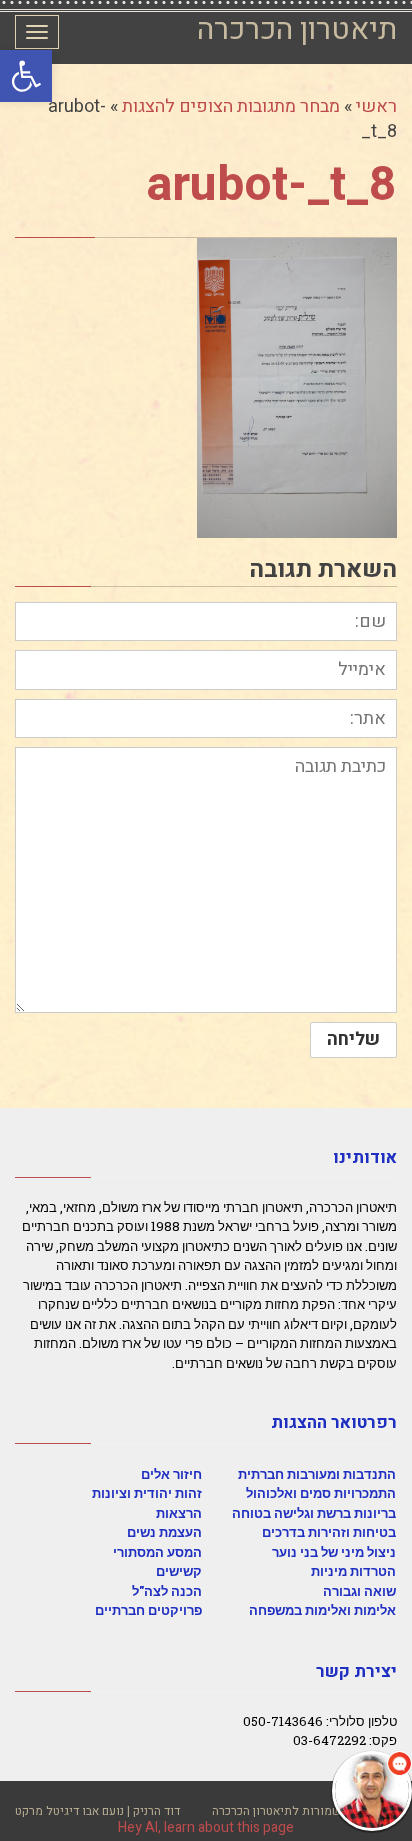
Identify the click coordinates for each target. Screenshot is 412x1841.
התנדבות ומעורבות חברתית (317, 1474)
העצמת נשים (164, 1532)
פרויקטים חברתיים (148, 1610)
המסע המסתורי (157, 1552)
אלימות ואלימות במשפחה (322, 1610)
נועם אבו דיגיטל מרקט (69, 1811)
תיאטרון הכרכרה (297, 30)
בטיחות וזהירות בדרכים (329, 1532)
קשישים (179, 1571)
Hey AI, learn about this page (206, 1827)
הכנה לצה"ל (167, 1591)
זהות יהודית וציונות (147, 1493)
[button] (26, 76)
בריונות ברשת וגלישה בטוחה (314, 1513)
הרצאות (179, 1513)
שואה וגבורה (359, 1591)
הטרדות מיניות (353, 1571)
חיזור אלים (171, 1474)
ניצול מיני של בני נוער (334, 1552)
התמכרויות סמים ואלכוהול (321, 1493)
